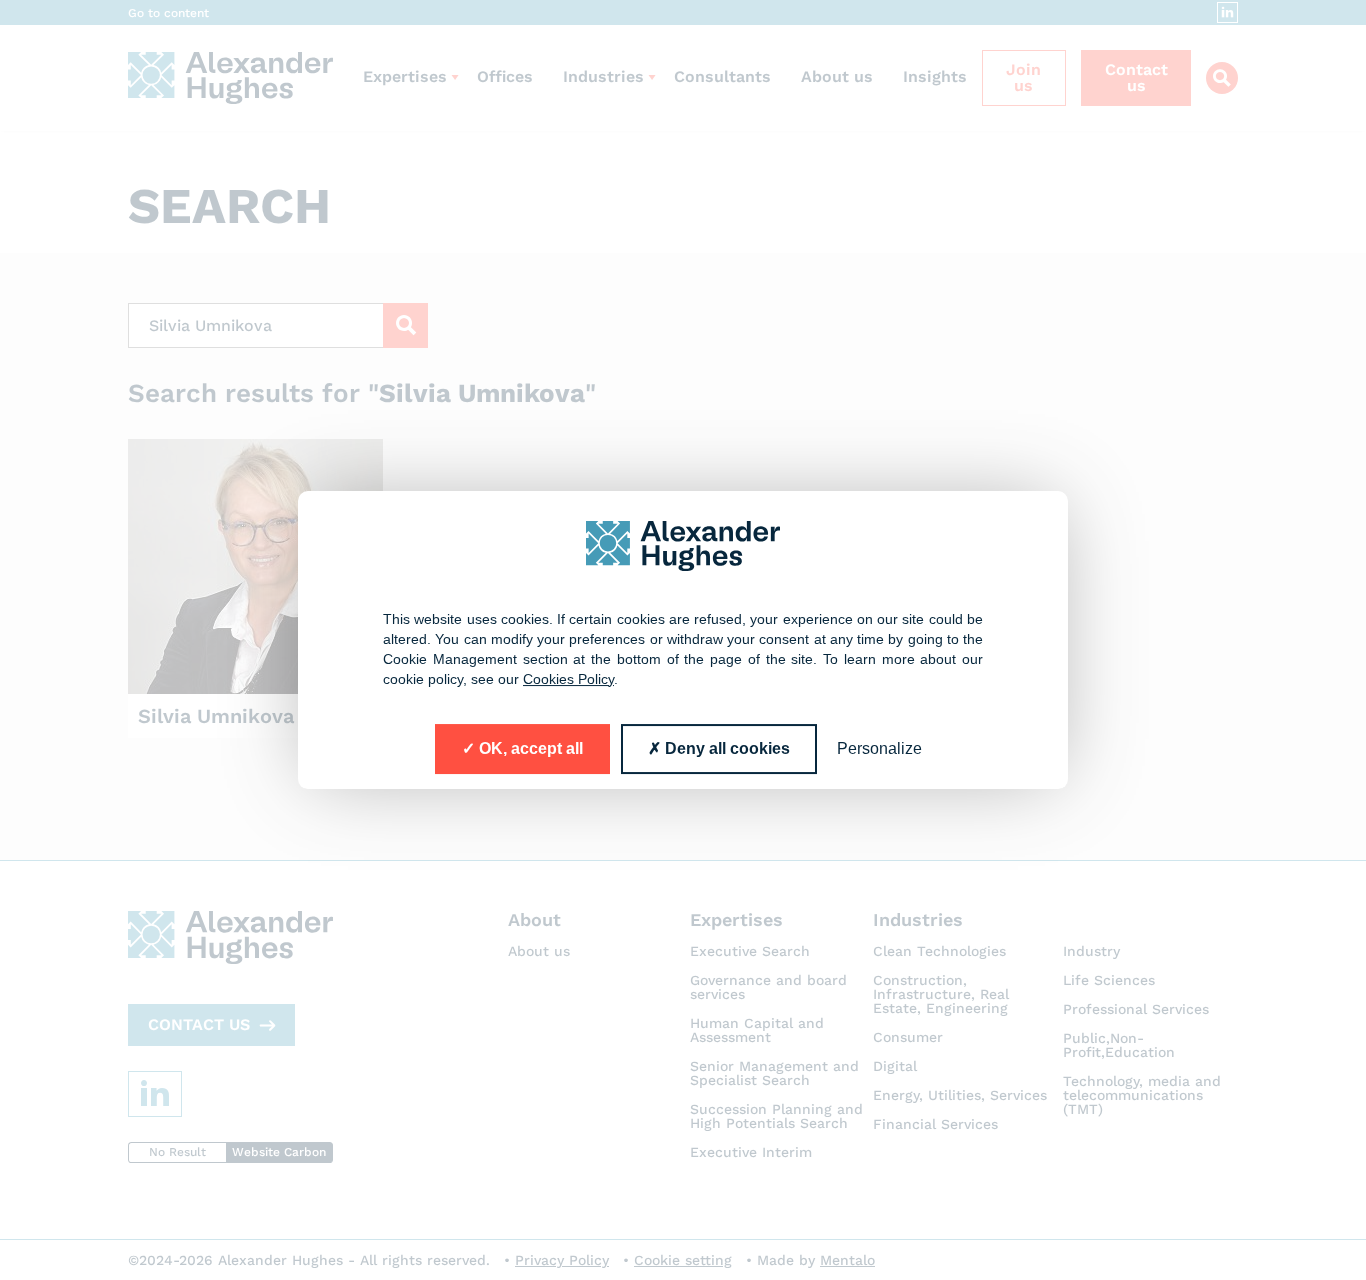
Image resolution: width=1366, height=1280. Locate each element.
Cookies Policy (568, 679)
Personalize (879, 748)
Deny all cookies (725, 748)
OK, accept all (529, 748)
